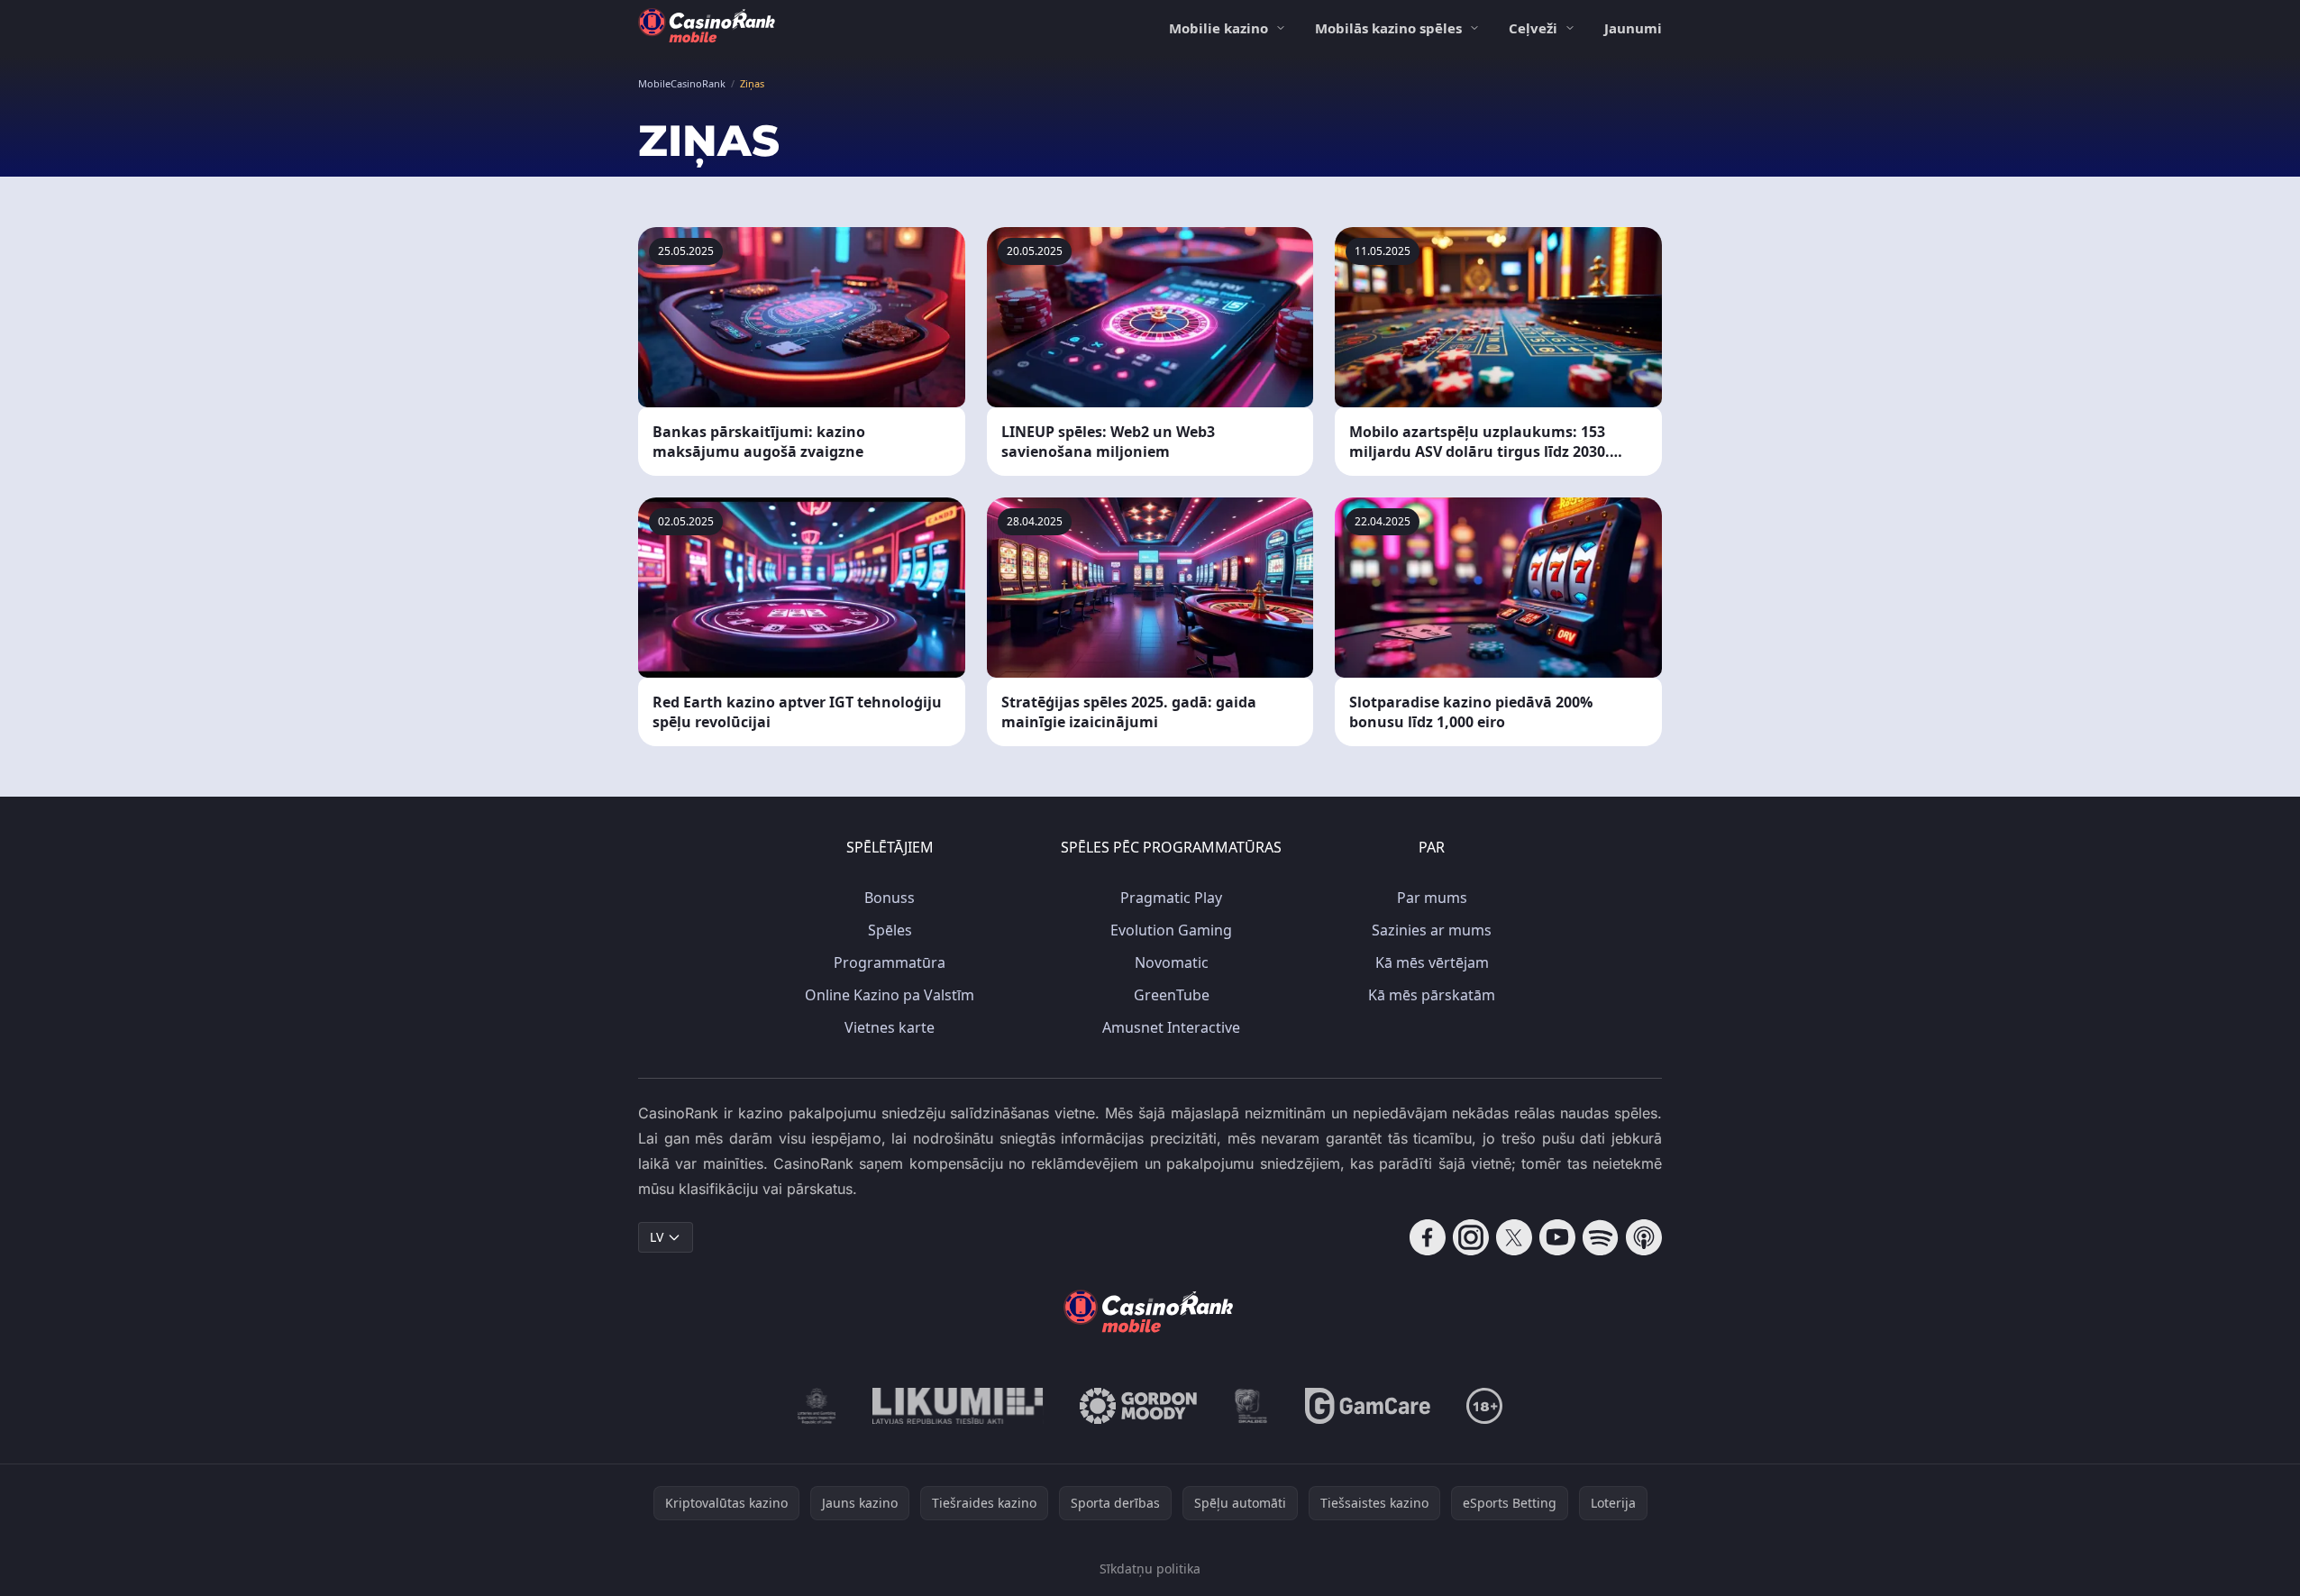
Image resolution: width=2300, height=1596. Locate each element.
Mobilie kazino (1218, 28)
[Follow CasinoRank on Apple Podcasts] (1644, 1237)
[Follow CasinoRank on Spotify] (1601, 1237)
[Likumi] (958, 1406)
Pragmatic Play (1171, 898)
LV (657, 1237)
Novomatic (1172, 962)
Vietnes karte (890, 1027)
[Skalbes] (1251, 1406)
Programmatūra (890, 962)
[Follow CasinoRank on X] (1514, 1237)
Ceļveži (1533, 28)
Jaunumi (1633, 28)
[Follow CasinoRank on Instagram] (1471, 1237)
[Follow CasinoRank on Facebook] (1428, 1237)
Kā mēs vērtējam (1432, 962)
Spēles (890, 930)
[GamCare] (1368, 1406)
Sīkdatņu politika (1150, 1569)
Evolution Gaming (1171, 930)
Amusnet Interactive (1171, 1027)
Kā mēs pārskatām (1432, 995)
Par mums (1432, 898)
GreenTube (1172, 995)
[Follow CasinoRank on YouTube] (1557, 1237)
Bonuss (890, 898)
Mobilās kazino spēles (1388, 28)
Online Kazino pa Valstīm (890, 995)
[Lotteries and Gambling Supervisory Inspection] (817, 1406)
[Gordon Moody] (1138, 1406)
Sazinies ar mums (1432, 930)
